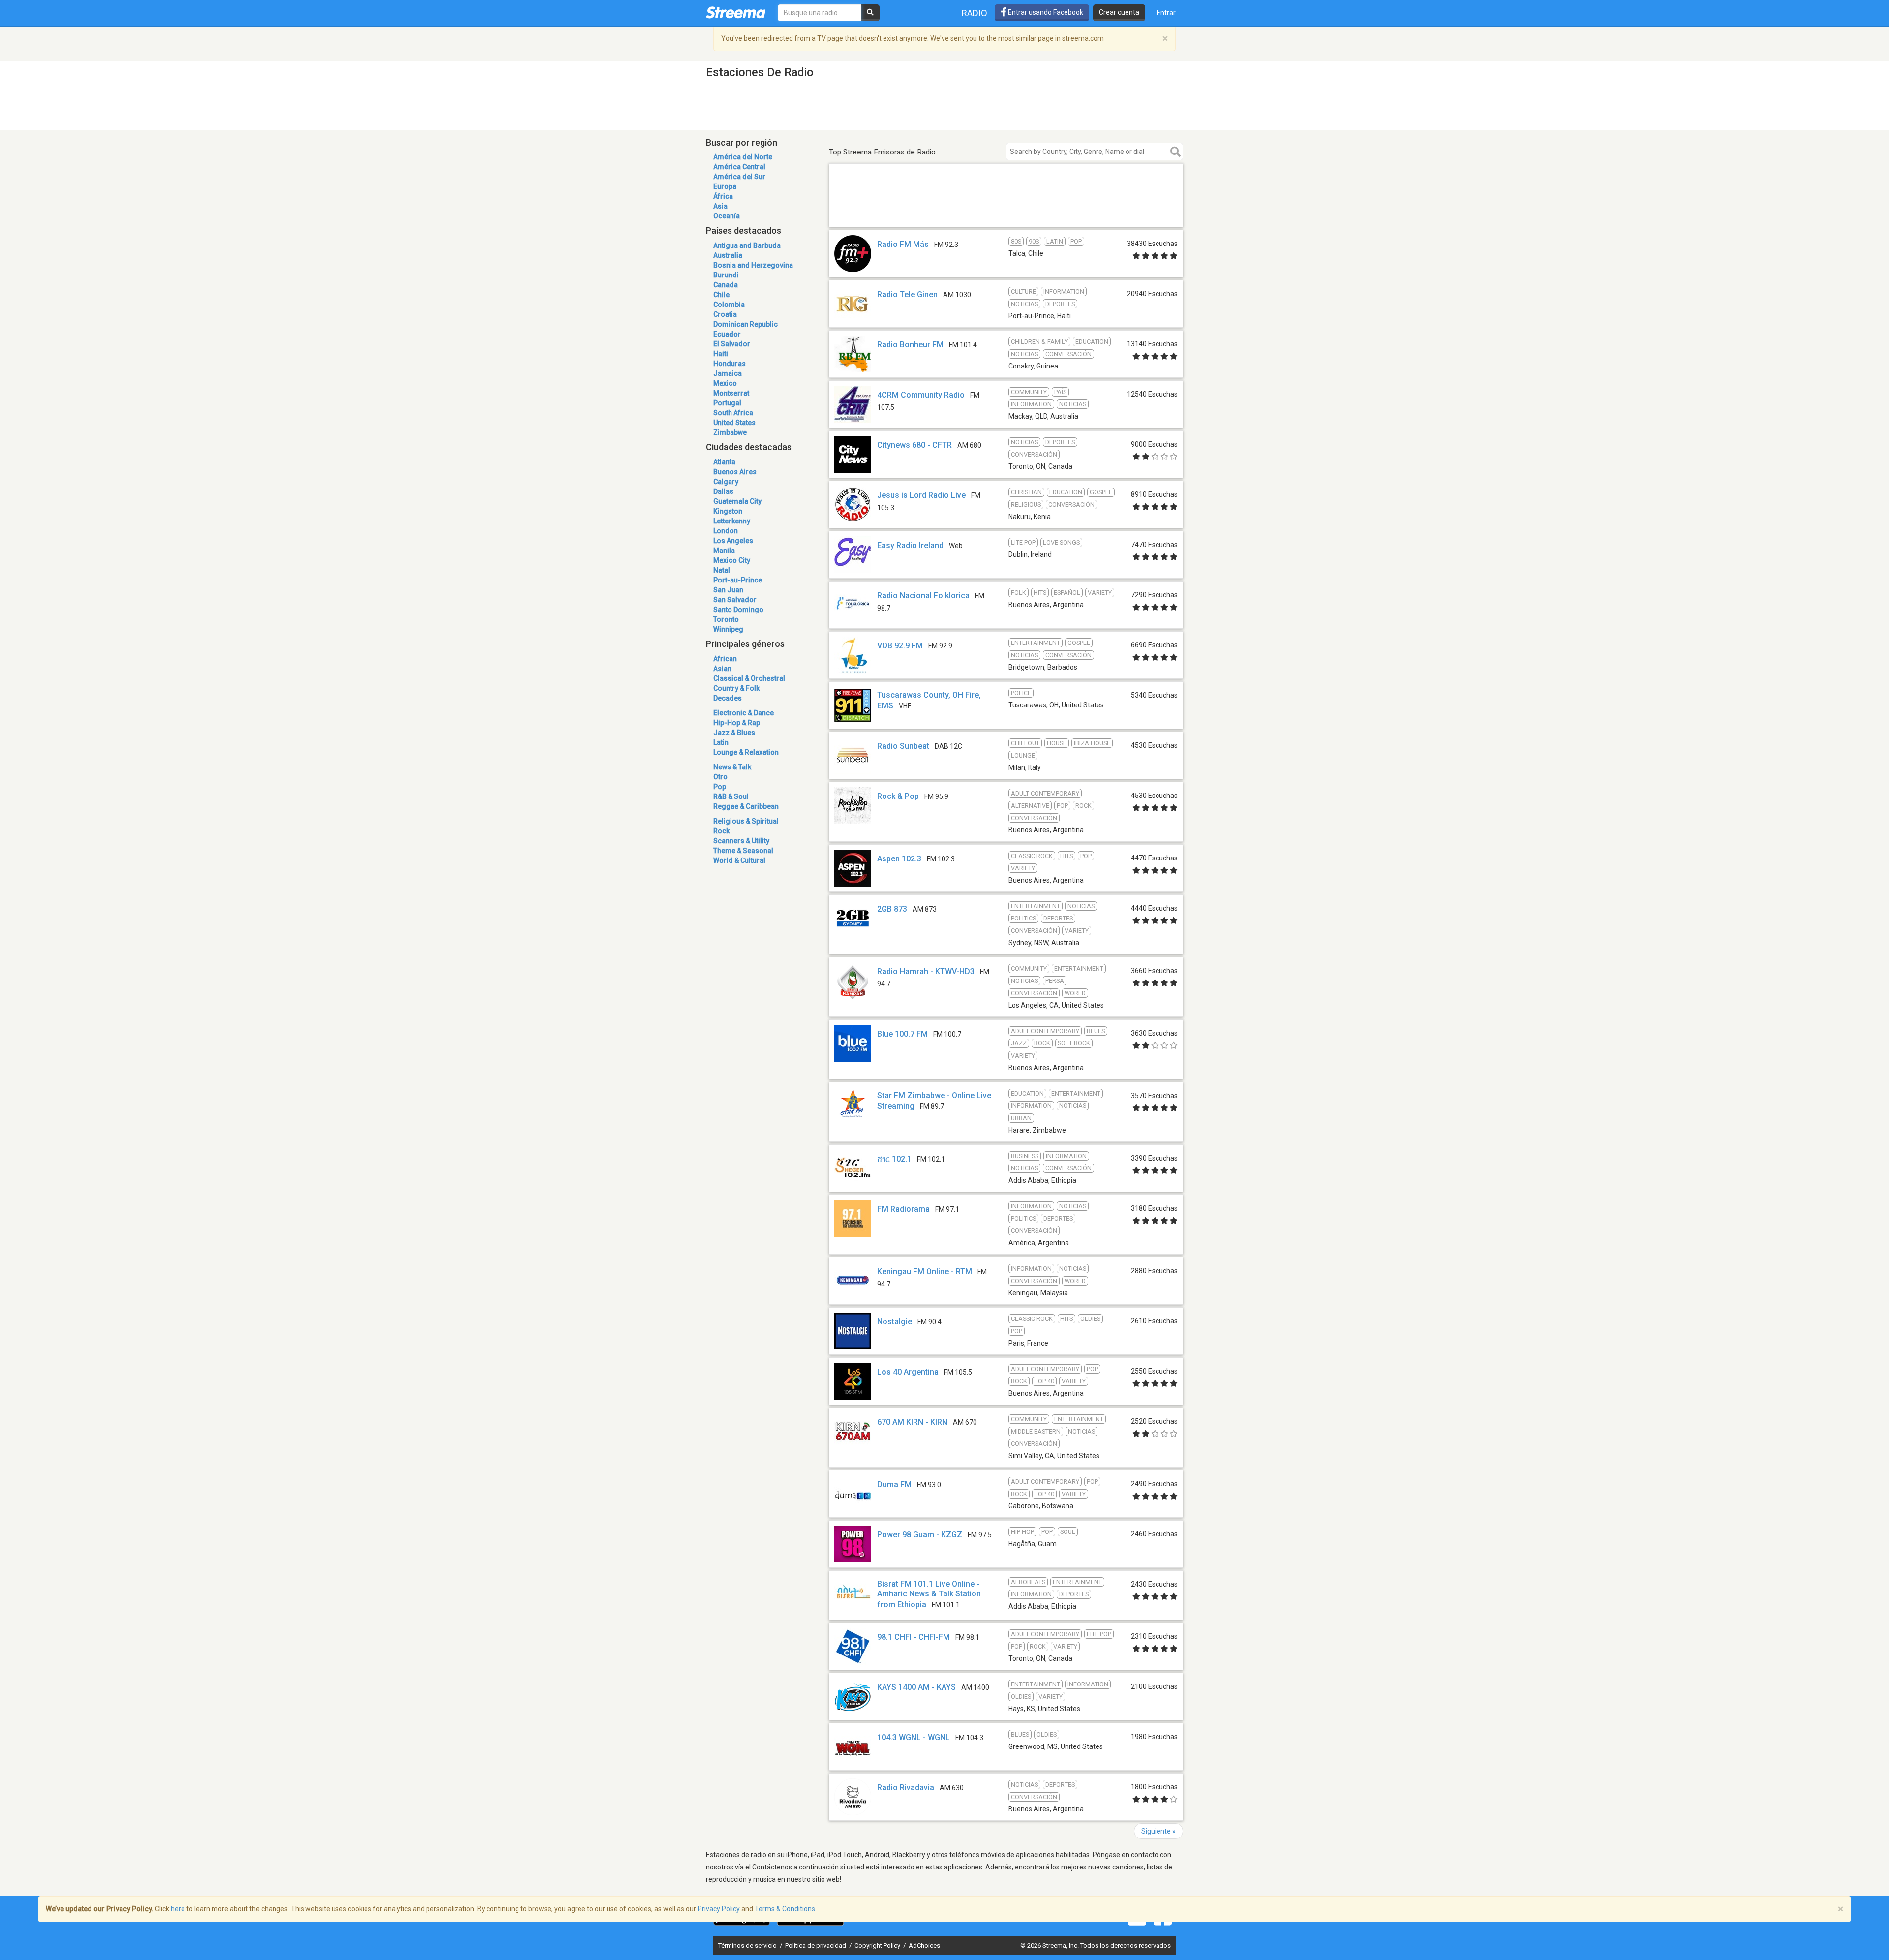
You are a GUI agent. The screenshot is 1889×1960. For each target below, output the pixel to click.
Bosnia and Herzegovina (753, 265)
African (725, 659)
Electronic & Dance (744, 713)
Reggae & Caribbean (746, 806)
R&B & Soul (731, 796)
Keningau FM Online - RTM (925, 1271)
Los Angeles (733, 541)
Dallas (723, 491)
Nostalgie (895, 1322)
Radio (975, 13)
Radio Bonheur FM (910, 345)
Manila (724, 551)
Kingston (728, 511)
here (178, 1909)
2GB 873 (892, 909)
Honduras (730, 364)
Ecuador (727, 334)
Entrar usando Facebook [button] (1045, 12)
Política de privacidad (816, 1945)
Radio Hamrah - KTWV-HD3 (926, 971)
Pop (720, 787)
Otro (720, 777)
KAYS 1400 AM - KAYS (916, 1687)
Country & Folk (736, 688)
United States (734, 423)
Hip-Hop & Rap (737, 723)
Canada (726, 285)
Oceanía (727, 216)
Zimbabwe (730, 432)
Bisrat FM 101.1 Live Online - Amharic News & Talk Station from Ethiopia (929, 1594)
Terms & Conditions (785, 1909)
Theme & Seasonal (743, 851)
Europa (725, 186)
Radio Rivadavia (906, 1788)
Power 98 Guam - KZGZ (920, 1535)
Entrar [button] (1166, 13)
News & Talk (732, 767)
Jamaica (728, 373)
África (723, 196)
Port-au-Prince (738, 580)
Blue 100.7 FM (902, 1034)
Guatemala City (737, 501)
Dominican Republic (746, 324)
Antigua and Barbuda (747, 245)
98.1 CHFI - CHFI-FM (914, 1637)
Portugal (727, 403)
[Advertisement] (1006, 213)
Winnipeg (728, 629)
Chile (721, 295)
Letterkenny (732, 521)
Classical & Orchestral (749, 678)
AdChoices (924, 1945)
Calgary (726, 482)
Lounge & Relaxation (746, 752)
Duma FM (894, 1485)
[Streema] (736, 12)
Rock (721, 831)
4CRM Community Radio (921, 395)
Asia (720, 206)
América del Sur (739, 177)
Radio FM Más (903, 244)
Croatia (725, 314)
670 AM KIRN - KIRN (912, 1422)
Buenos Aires (735, 472)
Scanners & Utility (741, 841)
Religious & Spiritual (746, 821)
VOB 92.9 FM (900, 646)
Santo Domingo (738, 610)
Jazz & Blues (734, 733)
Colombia (729, 305)
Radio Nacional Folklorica (923, 596)
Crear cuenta (1119, 12)
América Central (739, 167)
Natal (722, 570)
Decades (728, 698)
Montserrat (731, 393)
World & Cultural (739, 860)
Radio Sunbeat (903, 746)
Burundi (726, 275)
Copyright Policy (878, 1945)
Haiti (721, 354)
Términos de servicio (748, 1945)
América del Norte (743, 157)
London (726, 531)
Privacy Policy (719, 1909)
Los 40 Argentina (908, 1372)
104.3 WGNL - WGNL (914, 1737)
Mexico (725, 383)
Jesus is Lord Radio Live (921, 495)
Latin (721, 742)
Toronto (726, 619)
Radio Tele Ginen (907, 294)
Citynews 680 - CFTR (914, 445)
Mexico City (732, 560)
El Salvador (732, 344)
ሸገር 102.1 (894, 1159)
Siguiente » (1158, 1831)
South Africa (733, 413)
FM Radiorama (903, 1209)
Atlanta (724, 462)
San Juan (728, 590)
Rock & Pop (898, 796)
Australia (728, 255)
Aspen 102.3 (899, 859)
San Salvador (735, 600)
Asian (722, 669)
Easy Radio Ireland (910, 545)
